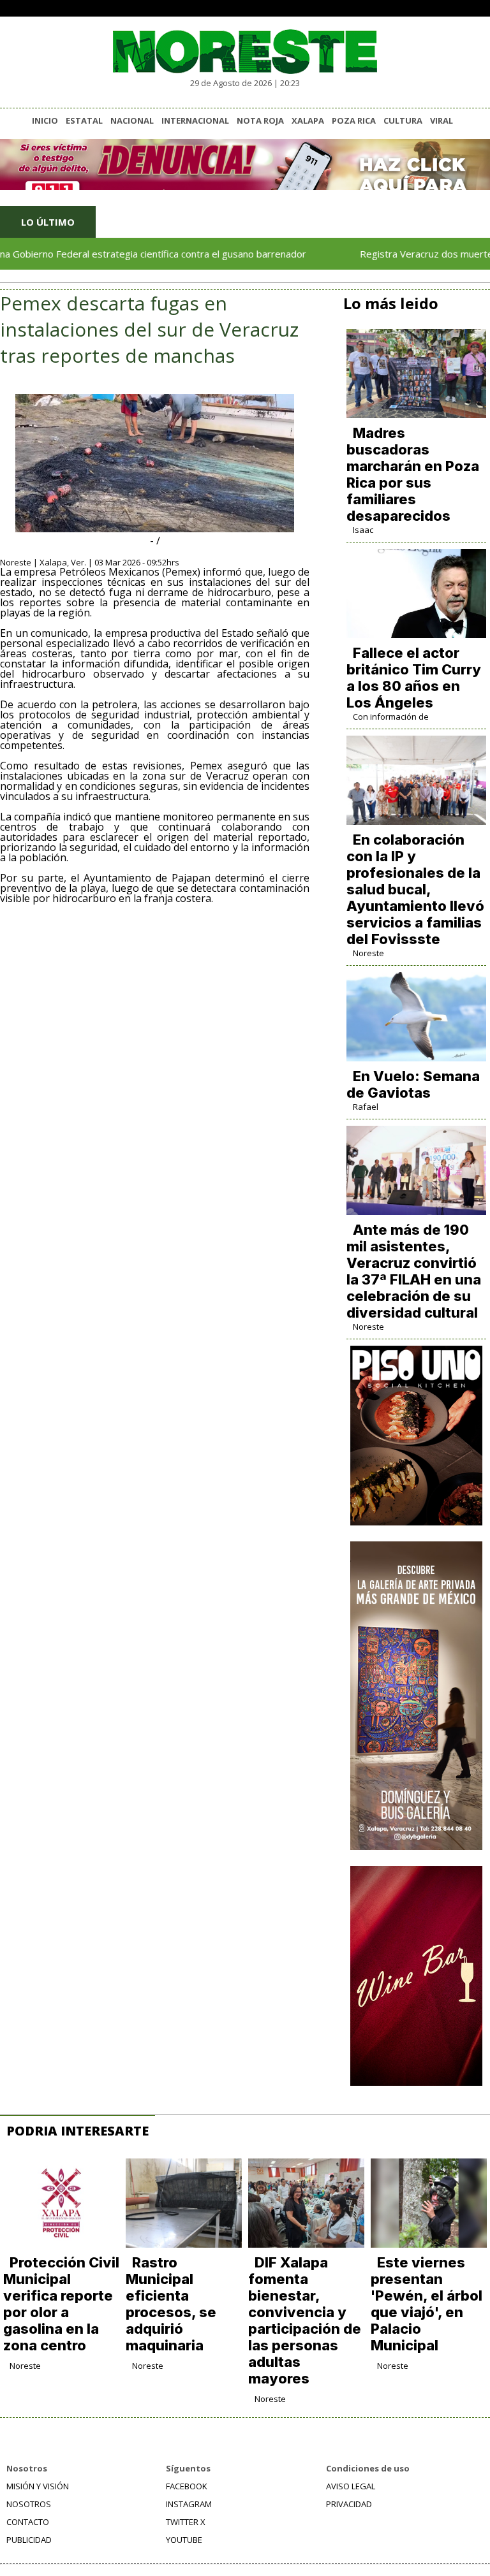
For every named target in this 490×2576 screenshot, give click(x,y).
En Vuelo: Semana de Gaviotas (413, 1084)
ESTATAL (84, 120)
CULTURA (403, 120)
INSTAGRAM (189, 2504)
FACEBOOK (187, 2486)
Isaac (363, 530)
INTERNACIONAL (195, 120)
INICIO (45, 120)
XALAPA (308, 120)
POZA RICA (354, 120)
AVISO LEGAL (351, 2486)
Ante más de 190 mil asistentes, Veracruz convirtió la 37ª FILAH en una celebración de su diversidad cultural (414, 1271)
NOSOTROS (29, 2504)
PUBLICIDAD (29, 2540)
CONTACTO (28, 2522)
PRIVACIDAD (349, 2504)
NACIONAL (132, 120)
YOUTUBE (184, 2540)
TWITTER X (186, 2522)
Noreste (368, 953)
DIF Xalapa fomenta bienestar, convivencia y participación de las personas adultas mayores (305, 2320)
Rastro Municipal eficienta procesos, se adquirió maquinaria (171, 2304)
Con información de (391, 717)
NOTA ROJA (260, 120)
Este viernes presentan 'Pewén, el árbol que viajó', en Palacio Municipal (427, 2304)
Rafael (366, 1107)
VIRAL (442, 120)
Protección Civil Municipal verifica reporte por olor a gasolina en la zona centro (61, 2304)
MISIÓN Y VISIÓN (38, 2486)
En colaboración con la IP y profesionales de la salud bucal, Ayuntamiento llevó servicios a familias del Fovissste (415, 889)
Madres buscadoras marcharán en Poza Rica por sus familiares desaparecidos (413, 474)
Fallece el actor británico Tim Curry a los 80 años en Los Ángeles (414, 678)
